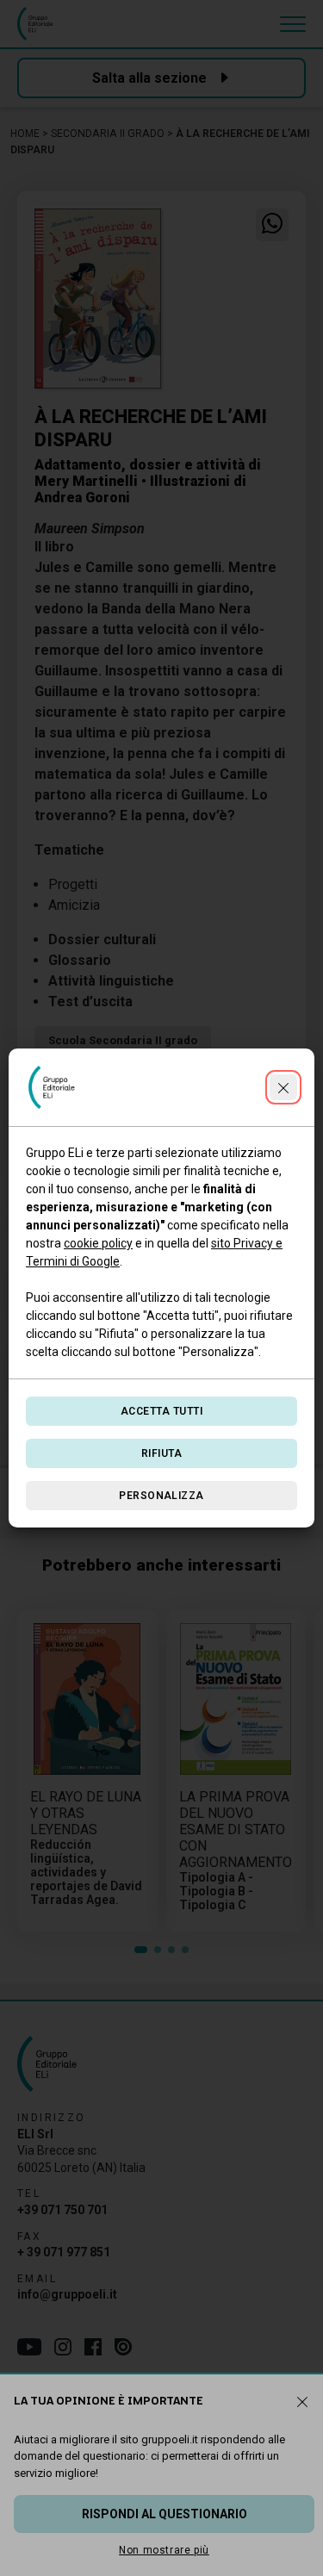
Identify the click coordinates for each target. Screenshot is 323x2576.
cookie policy (98, 1243)
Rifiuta (161, 1453)
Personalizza (161, 1496)
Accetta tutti (161, 1411)
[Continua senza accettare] (283, 1087)
